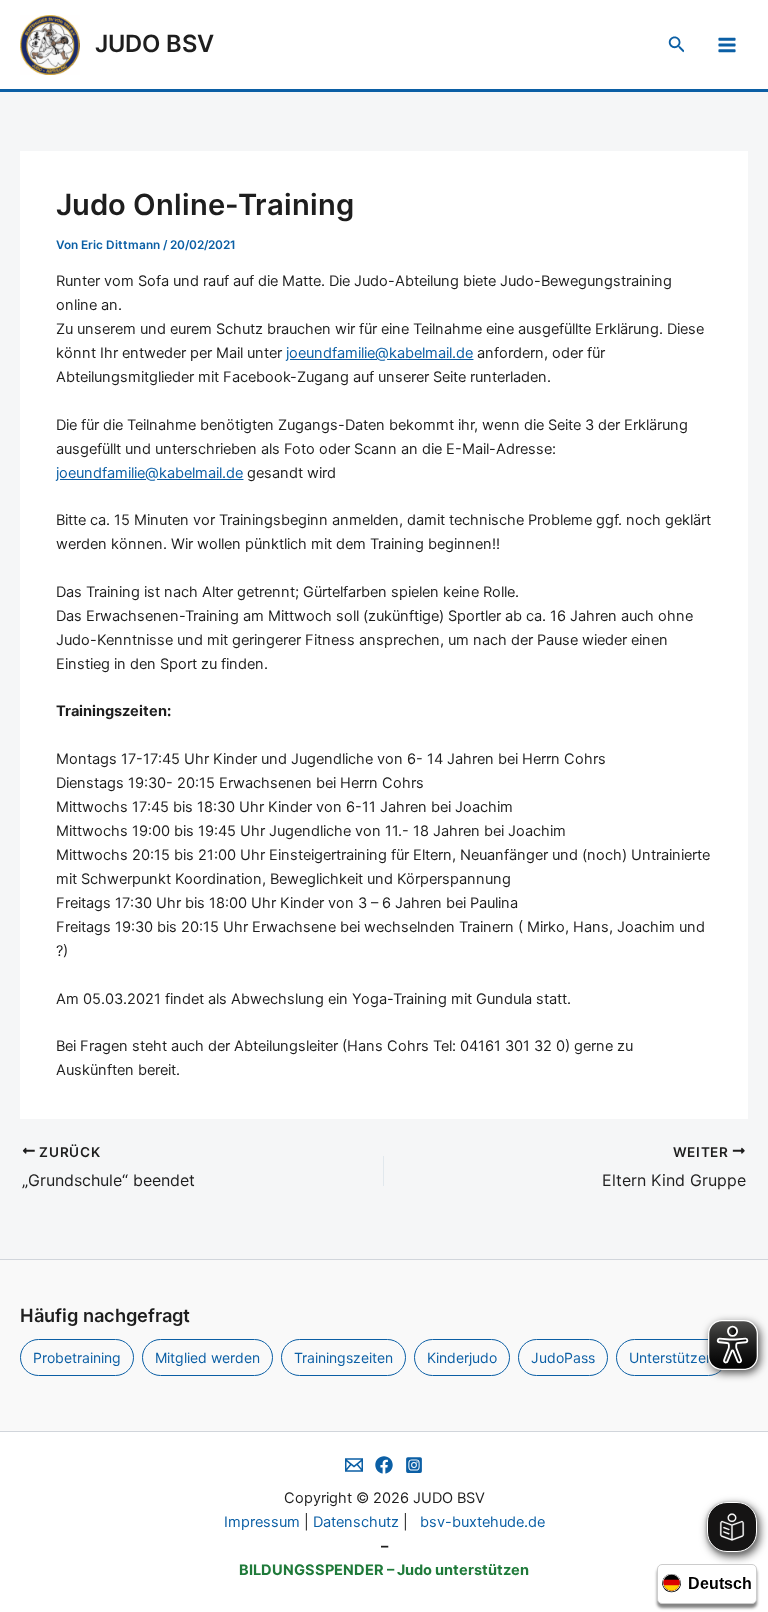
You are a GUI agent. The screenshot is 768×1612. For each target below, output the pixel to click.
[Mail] (354, 1465)
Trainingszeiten (343, 1357)
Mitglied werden (207, 1357)
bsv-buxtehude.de (482, 1522)
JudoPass (563, 1357)
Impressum (262, 1522)
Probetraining (77, 1357)
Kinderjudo (462, 1357)
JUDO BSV (154, 43)
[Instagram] (414, 1465)
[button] (677, 44)
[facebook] (384, 1465)
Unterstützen (671, 1357)
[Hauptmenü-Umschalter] (727, 45)
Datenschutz (356, 1522)
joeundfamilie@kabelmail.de (379, 353)
